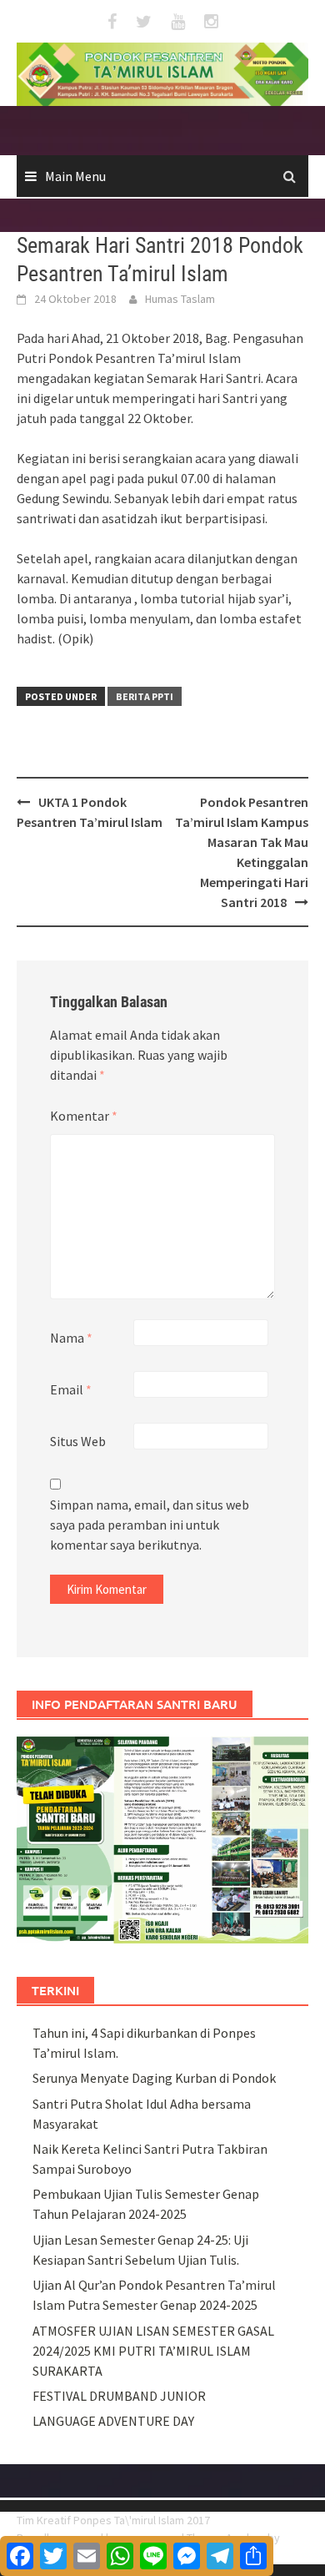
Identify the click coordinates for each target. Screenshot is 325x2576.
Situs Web (78, 1441)
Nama (71, 1338)
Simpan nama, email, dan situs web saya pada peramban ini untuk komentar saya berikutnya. (150, 1525)
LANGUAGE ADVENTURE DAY (113, 2421)
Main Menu (75, 176)
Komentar (84, 1116)
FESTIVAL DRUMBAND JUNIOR (119, 2396)
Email (71, 1389)
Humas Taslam (180, 299)
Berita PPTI (145, 696)
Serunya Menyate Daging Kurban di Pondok (154, 2078)
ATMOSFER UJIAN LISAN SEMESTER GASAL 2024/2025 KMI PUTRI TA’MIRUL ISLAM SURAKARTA (153, 2351)
